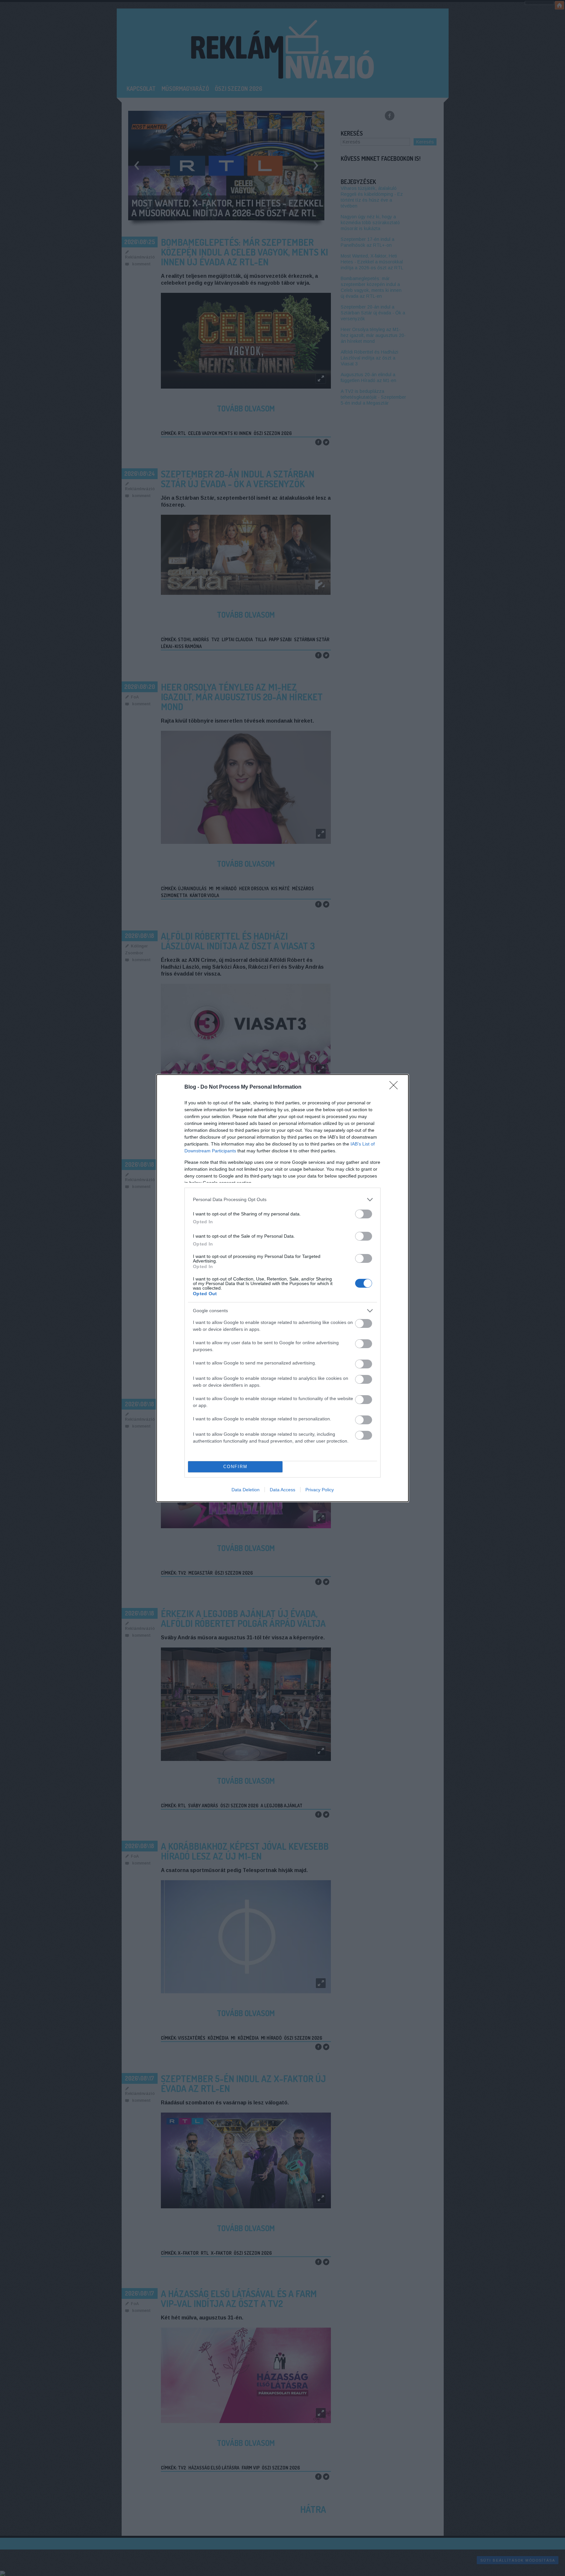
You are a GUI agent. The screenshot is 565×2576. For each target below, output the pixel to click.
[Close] (396, 1087)
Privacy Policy (320, 1490)
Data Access (282, 1490)
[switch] (364, 1214)
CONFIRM (235, 1467)
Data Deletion (246, 1490)
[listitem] (282, 1200)
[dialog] (282, 1288)
